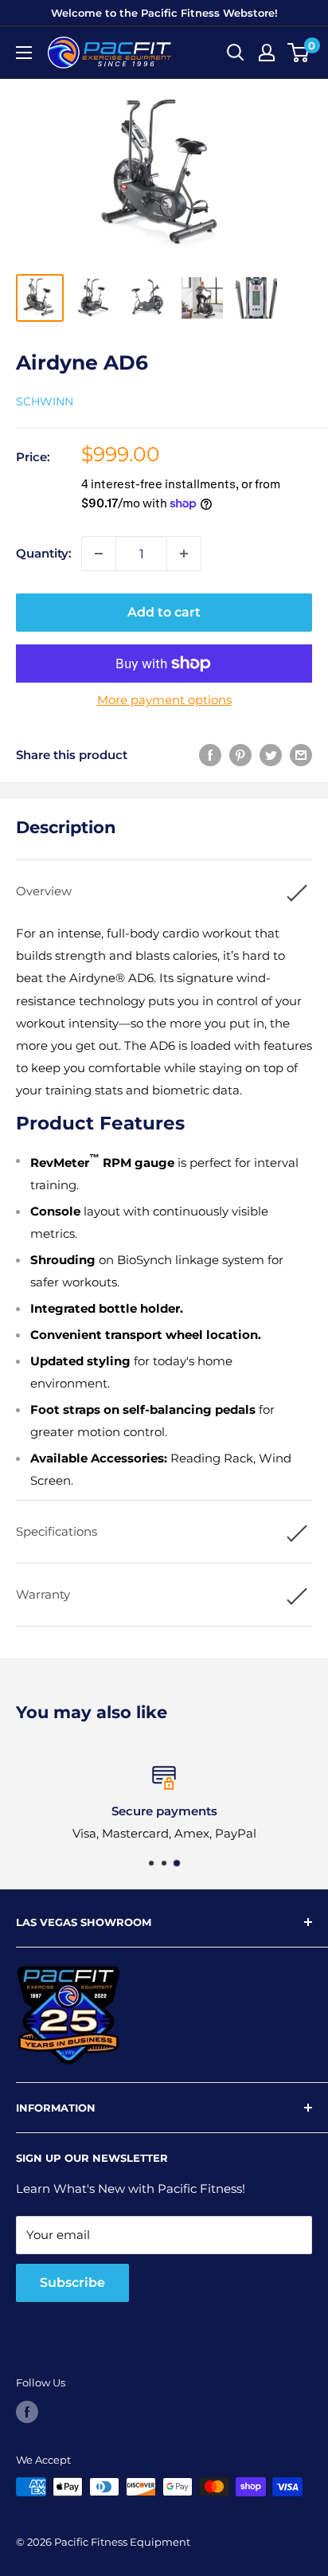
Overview (44, 891)
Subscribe (72, 2282)
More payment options (164, 700)
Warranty (43, 1594)
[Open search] (236, 53)
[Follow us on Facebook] (27, 2412)
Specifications (57, 1531)
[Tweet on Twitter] (271, 755)
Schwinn (45, 401)
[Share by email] (301, 755)
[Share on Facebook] (210, 755)
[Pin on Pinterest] (240, 755)
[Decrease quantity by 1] (99, 554)
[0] (299, 53)
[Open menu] (24, 53)
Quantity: (44, 553)
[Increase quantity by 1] (184, 554)
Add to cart (164, 612)
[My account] (267, 53)
